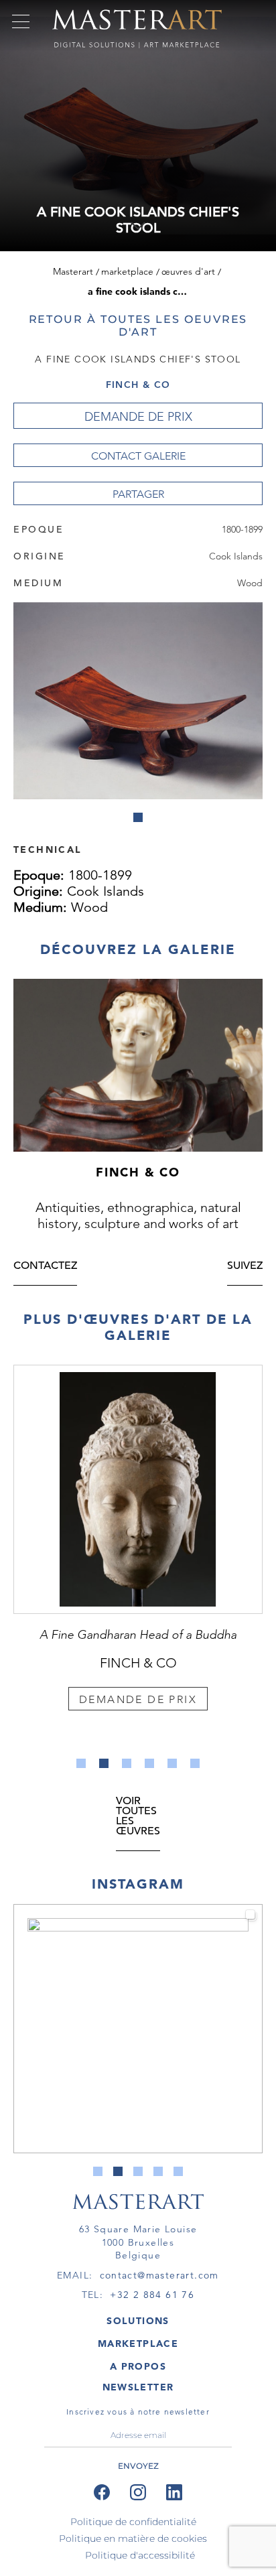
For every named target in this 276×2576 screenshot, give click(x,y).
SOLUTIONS (138, 2321)
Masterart (73, 271)
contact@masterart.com (159, 2275)
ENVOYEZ (138, 2466)
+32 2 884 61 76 (152, 2295)
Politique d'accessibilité (140, 2555)
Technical (48, 849)
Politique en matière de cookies (133, 2538)
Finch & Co (138, 385)
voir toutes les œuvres (138, 1817)
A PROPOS (138, 2366)
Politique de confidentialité (133, 2522)
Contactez (45, 1267)
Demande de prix (138, 417)
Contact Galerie (138, 456)
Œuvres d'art (188, 271)
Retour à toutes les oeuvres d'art (138, 326)
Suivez (245, 1267)
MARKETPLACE (138, 2344)
